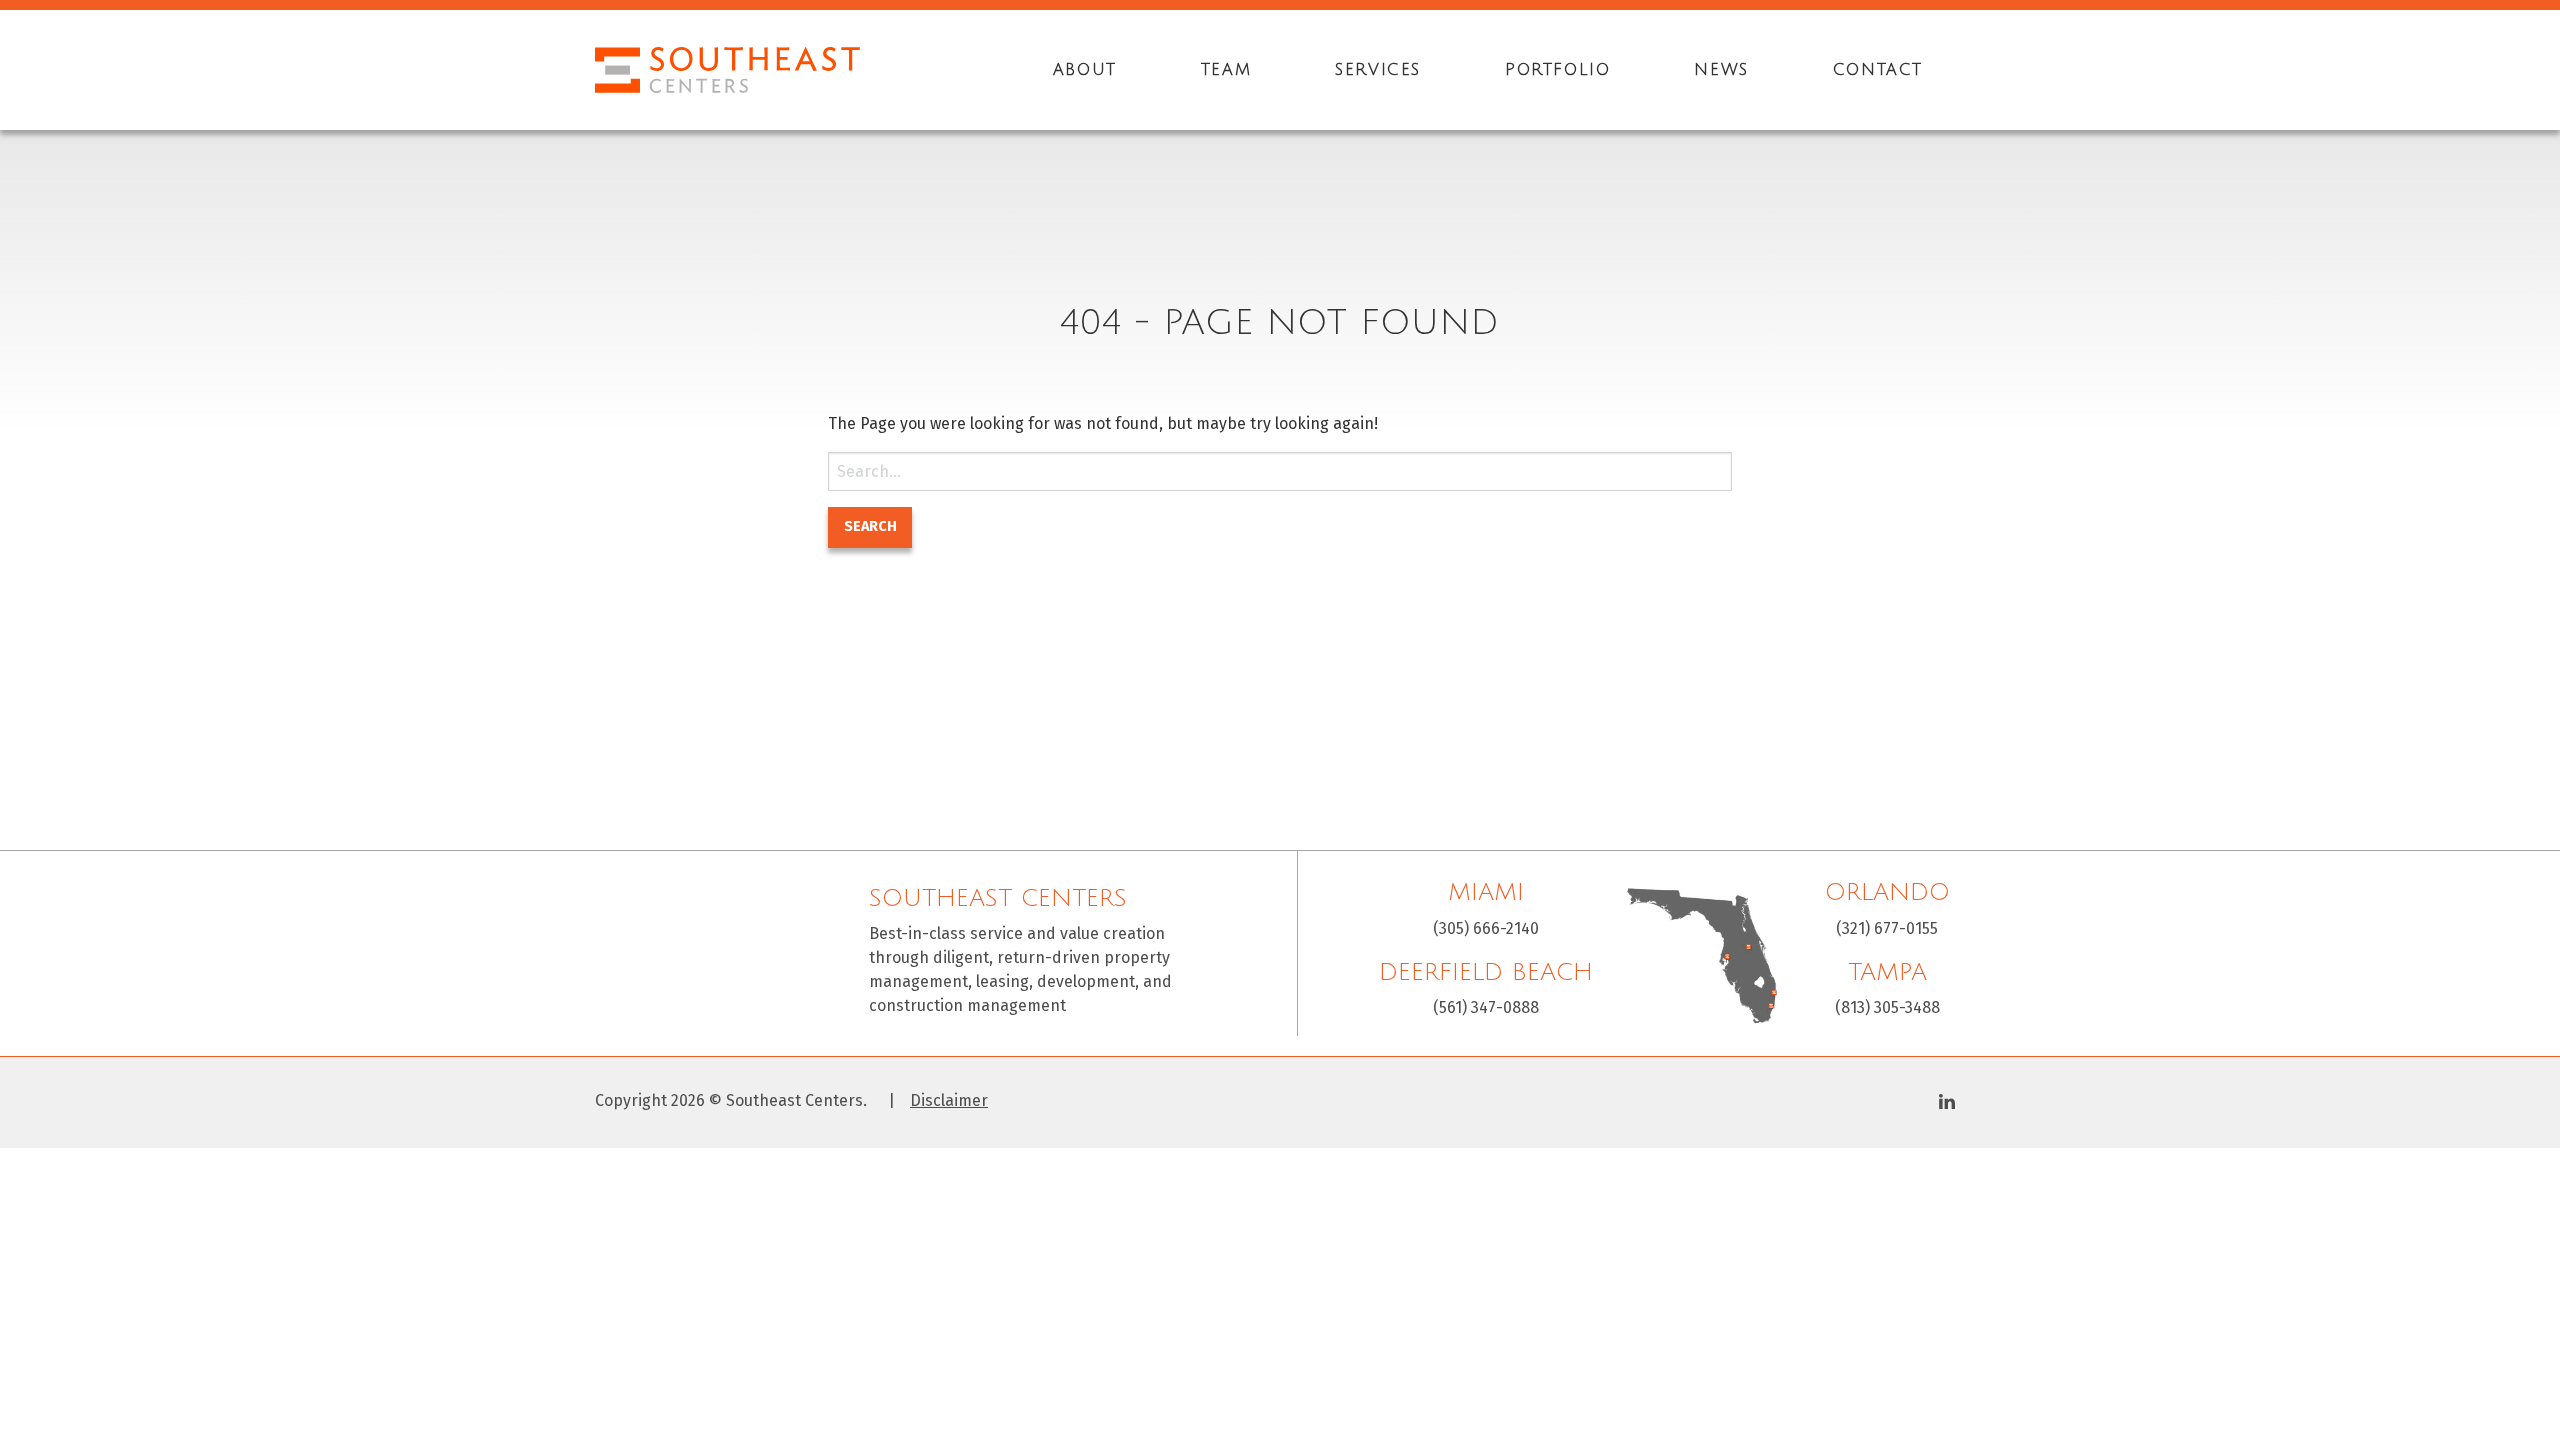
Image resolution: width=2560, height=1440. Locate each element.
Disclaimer (949, 1101)
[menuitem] (1085, 70)
